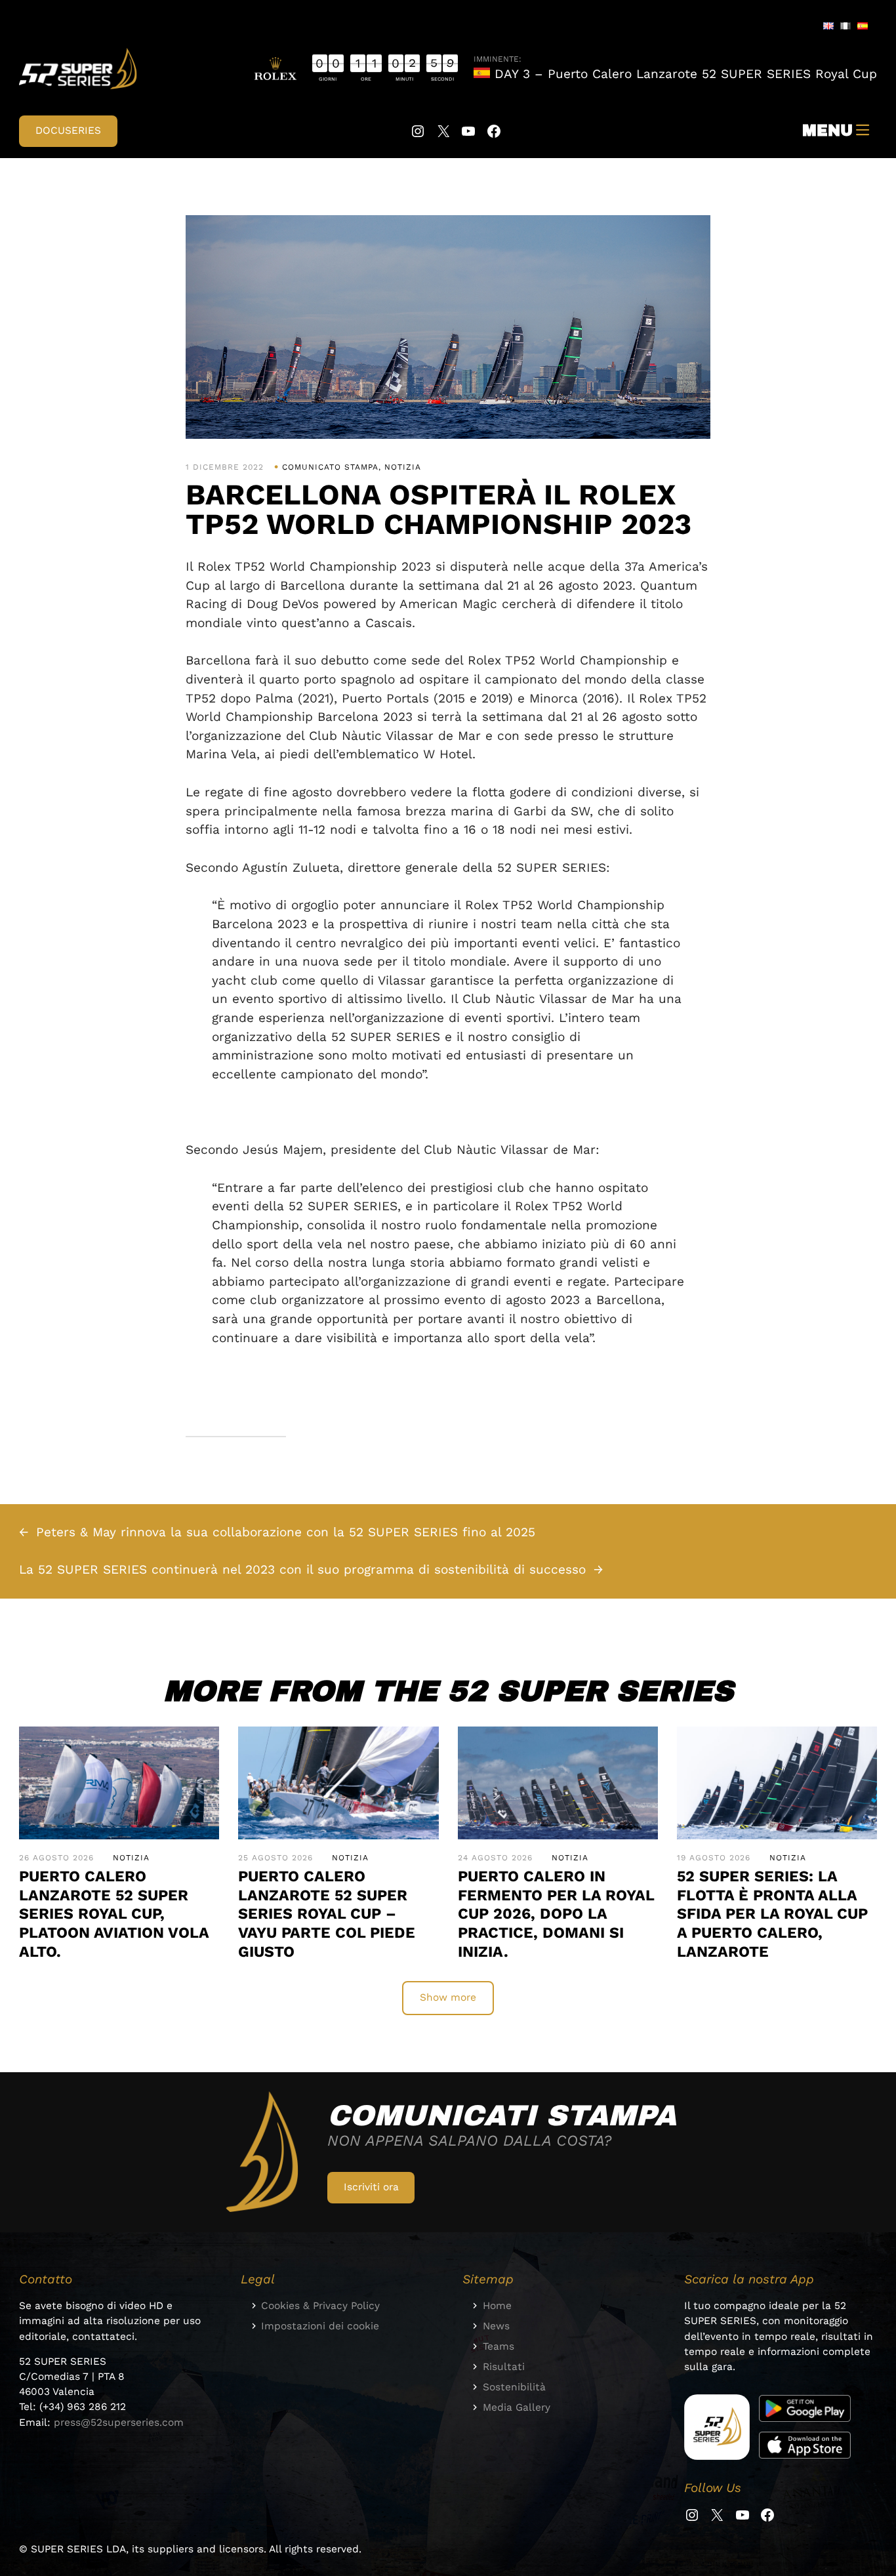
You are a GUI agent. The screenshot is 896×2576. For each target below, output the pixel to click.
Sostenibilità (514, 2387)
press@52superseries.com (119, 2423)
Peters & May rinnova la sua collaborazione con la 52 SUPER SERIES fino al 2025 (286, 1532)
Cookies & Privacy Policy (320, 2306)
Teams (499, 2346)
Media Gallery (517, 2407)
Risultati (504, 2367)
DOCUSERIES (68, 131)
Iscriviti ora (371, 2187)
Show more (448, 1997)
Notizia (403, 467)
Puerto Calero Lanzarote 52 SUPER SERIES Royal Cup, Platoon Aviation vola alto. (114, 1914)
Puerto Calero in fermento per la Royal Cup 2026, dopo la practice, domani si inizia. (556, 1914)
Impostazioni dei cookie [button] (320, 2326)
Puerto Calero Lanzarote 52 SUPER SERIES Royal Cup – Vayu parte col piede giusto (327, 1914)
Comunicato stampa (330, 467)
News (496, 2326)
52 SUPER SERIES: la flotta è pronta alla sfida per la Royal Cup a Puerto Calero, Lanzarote (772, 1914)
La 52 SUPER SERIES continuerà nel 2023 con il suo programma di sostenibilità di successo (302, 1569)
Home (497, 2306)
